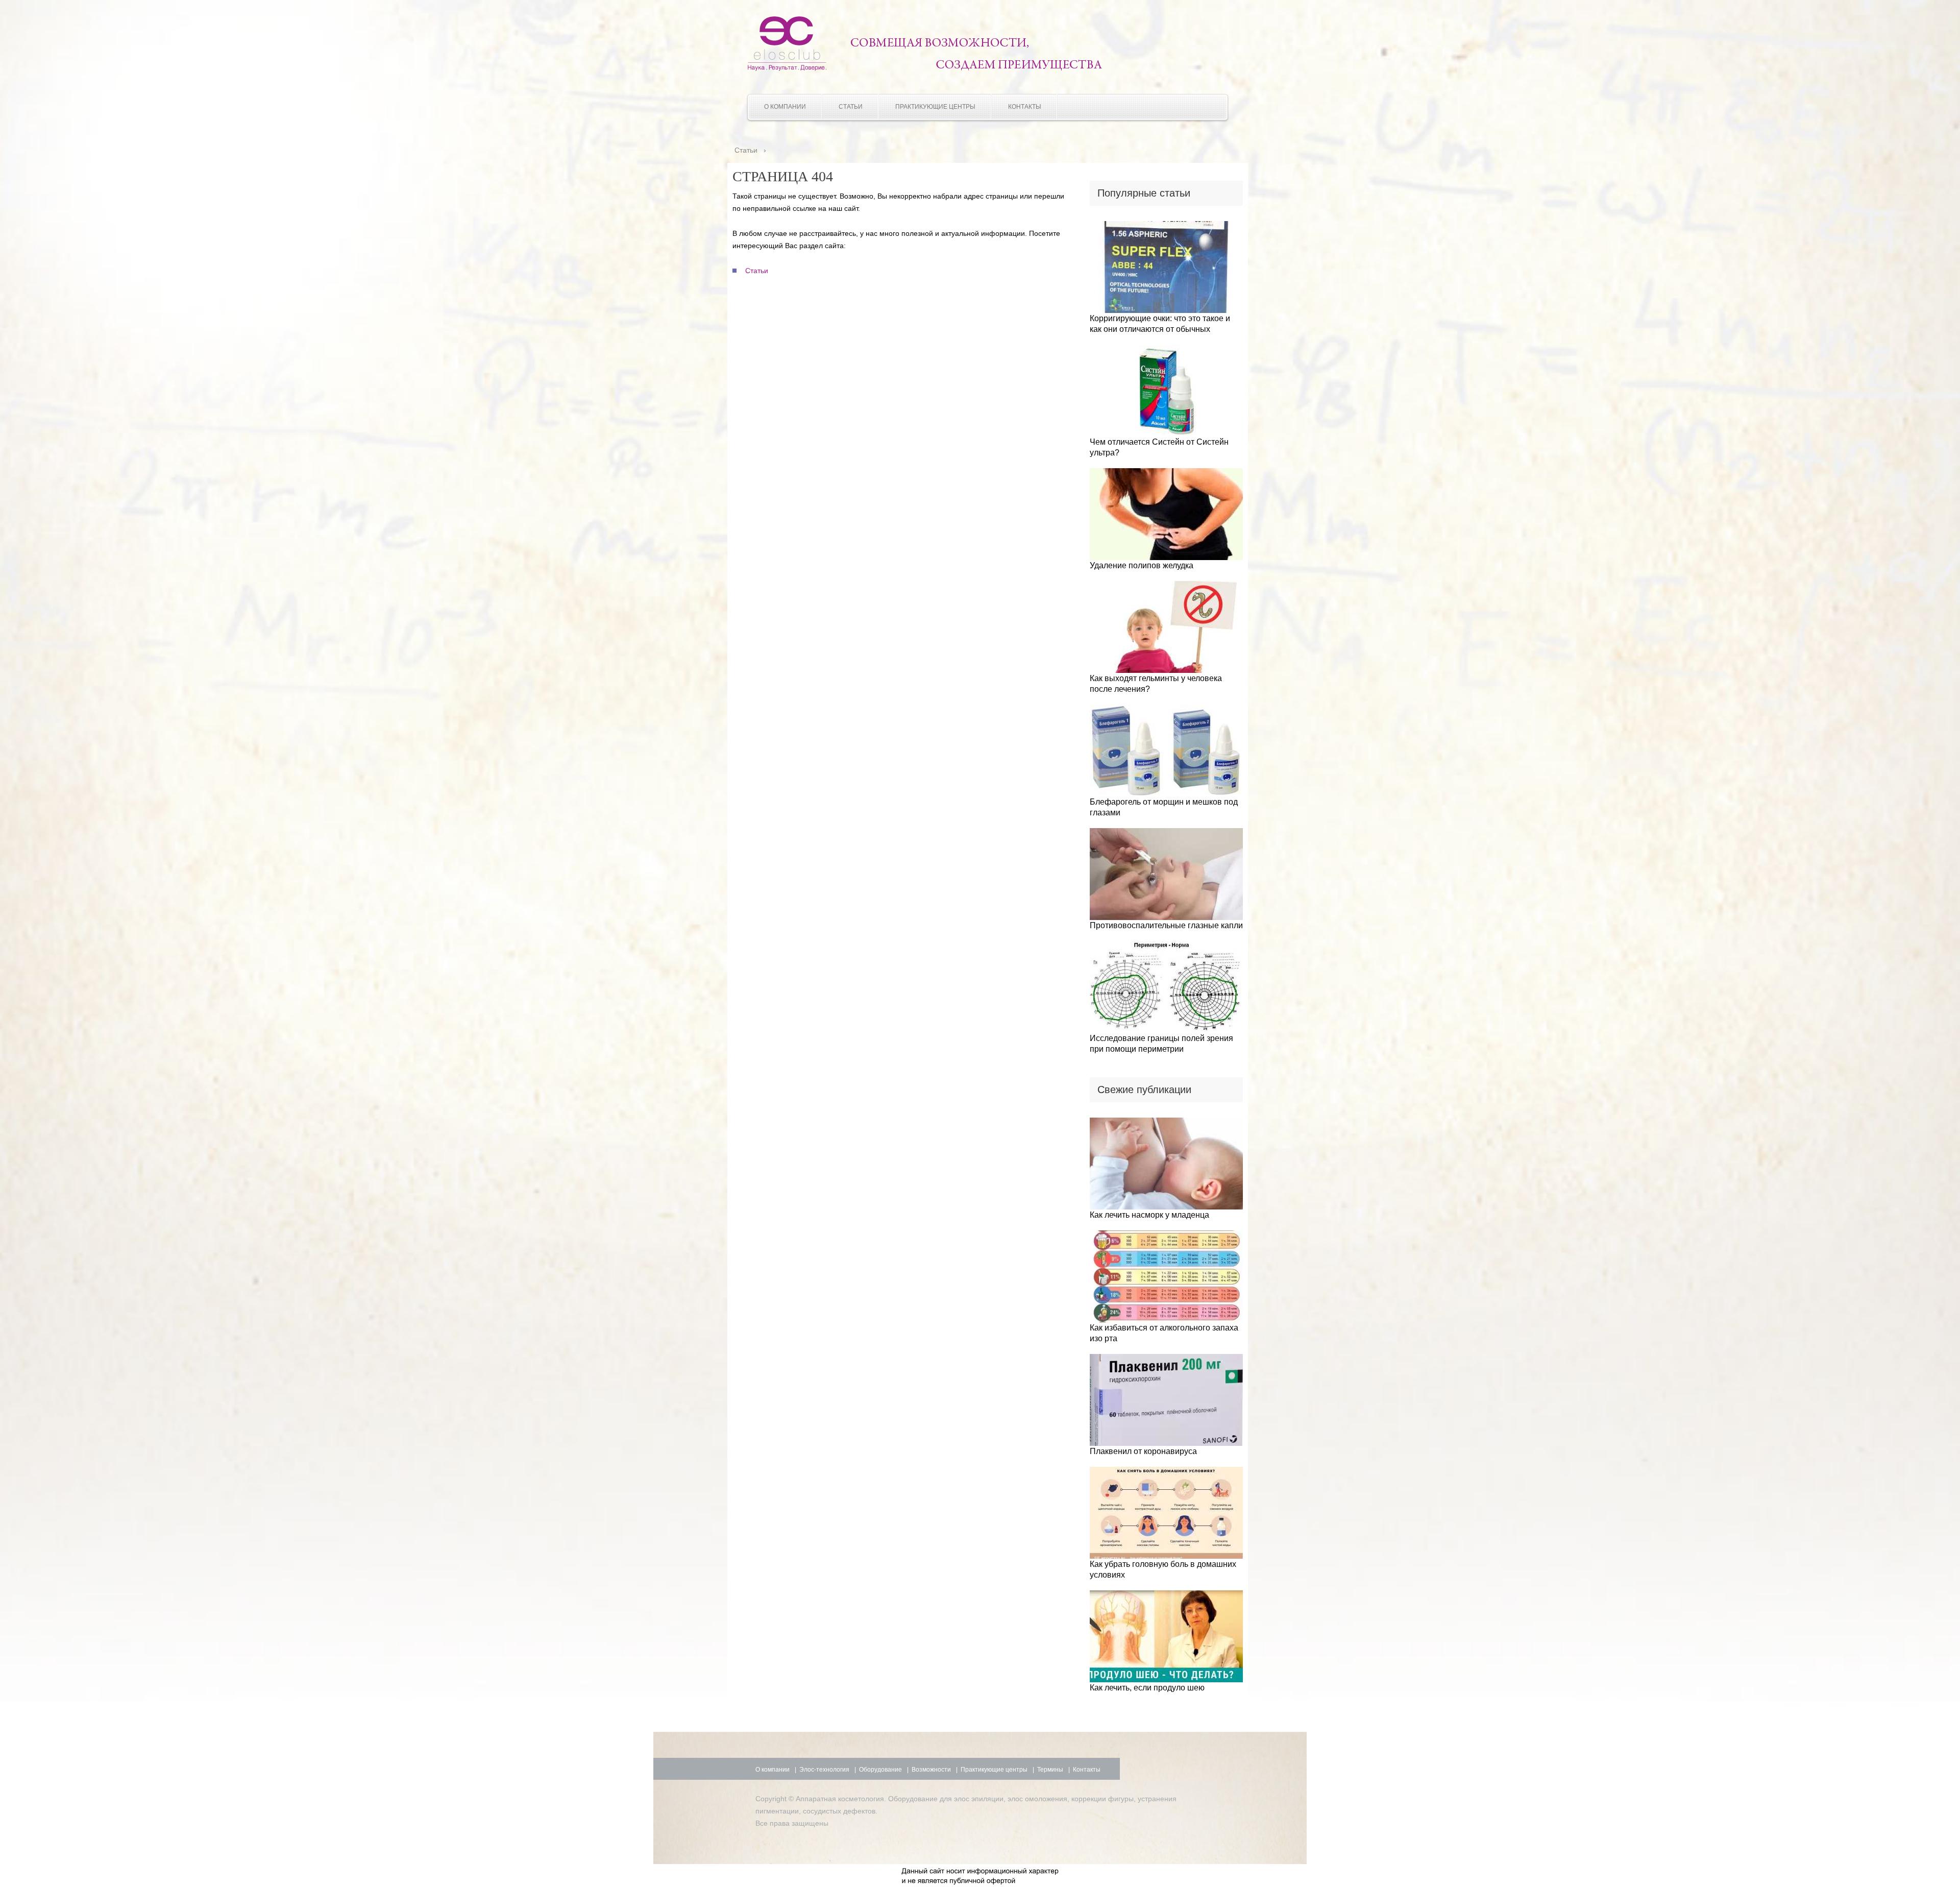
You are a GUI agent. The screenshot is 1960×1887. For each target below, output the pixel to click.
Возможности (931, 1770)
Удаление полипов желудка (1142, 565)
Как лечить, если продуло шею (1147, 1688)
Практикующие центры (935, 107)
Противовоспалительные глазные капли (1166, 925)
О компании (785, 107)
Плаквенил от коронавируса (1143, 1451)
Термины (1050, 1770)
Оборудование (880, 1770)
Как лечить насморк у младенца (1149, 1215)
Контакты (1025, 107)
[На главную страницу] (787, 68)
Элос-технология (824, 1770)
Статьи (851, 107)
